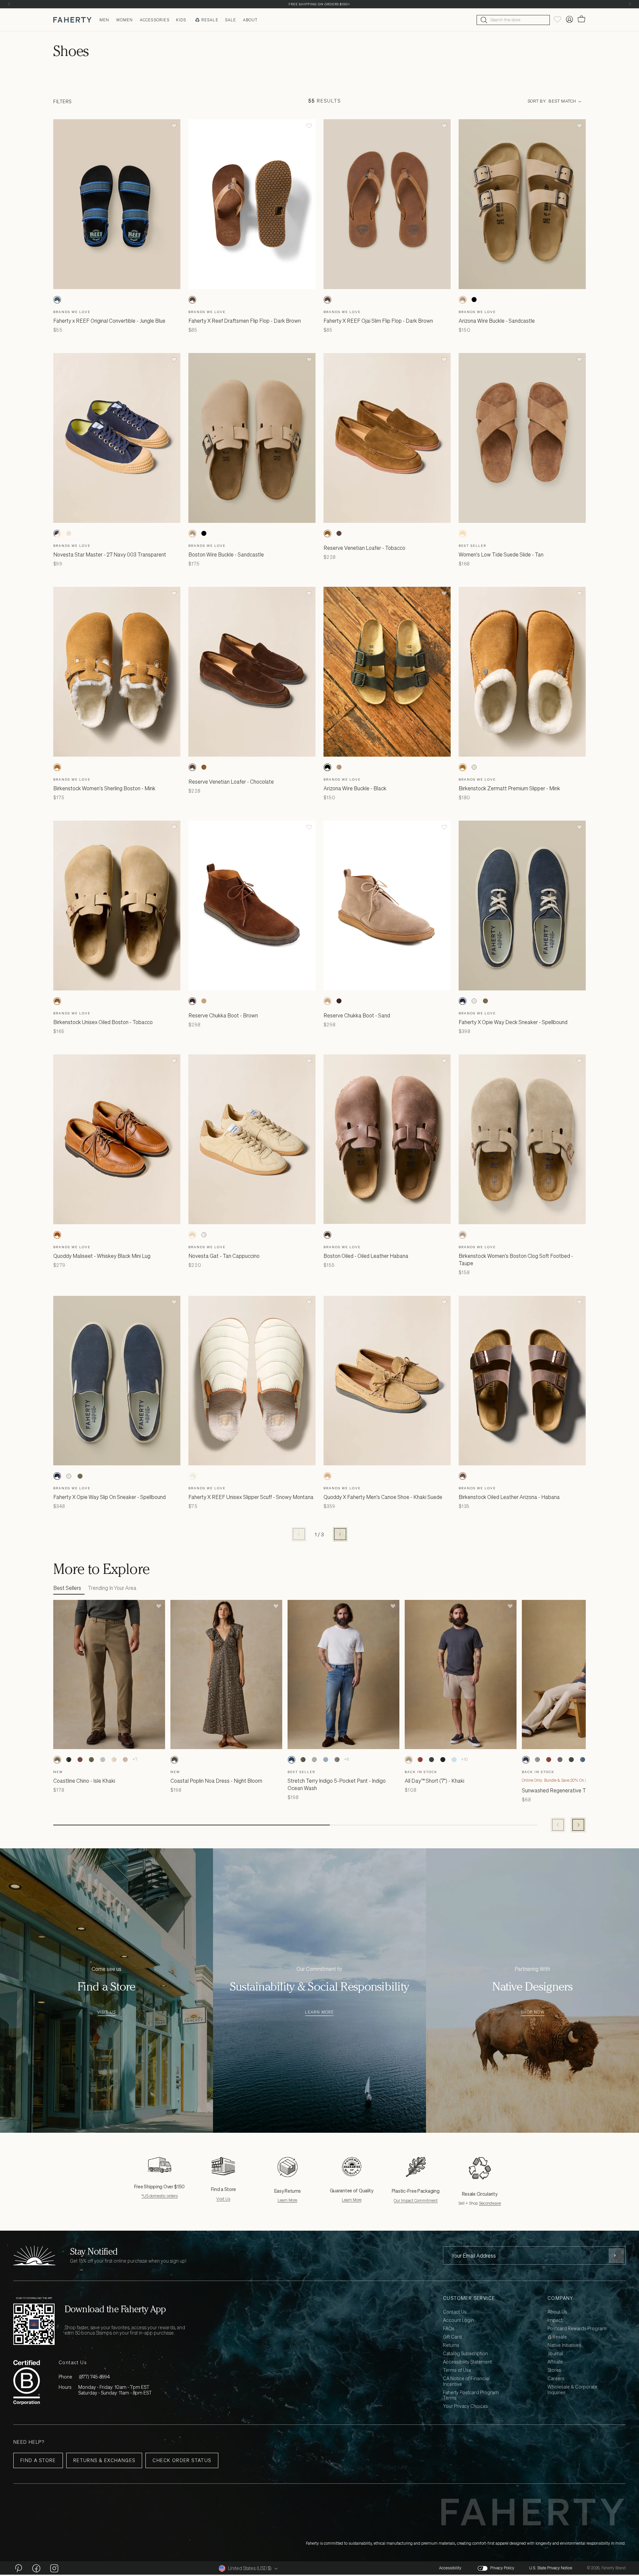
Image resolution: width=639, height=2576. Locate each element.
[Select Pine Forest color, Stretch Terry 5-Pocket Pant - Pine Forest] (303, 1760)
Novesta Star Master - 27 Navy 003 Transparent (110, 554)
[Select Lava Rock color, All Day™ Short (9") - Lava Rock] (443, 1760)
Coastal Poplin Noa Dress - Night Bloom (216, 1781)
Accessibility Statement (467, 2362)
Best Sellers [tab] (67, 1588)
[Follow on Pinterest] (18, 2568)
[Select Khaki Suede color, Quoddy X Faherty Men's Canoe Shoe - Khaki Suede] (327, 1476)
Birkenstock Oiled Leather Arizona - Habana (509, 1497)
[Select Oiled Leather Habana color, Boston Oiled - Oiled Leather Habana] (327, 1235)
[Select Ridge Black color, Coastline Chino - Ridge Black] (69, 1760)
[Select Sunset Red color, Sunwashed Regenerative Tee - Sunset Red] (548, 1760)
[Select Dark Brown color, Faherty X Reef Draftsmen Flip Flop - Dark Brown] (192, 300)
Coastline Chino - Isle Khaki (84, 1781)
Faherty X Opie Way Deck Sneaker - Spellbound (513, 1022)
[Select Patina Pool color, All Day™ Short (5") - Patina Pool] (454, 1760)
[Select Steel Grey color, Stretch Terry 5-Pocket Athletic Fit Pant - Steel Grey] (337, 1760)
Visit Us (107, 2012)
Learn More (319, 2012)
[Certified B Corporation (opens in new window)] (27, 2382)
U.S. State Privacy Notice (551, 2568)
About (250, 20)
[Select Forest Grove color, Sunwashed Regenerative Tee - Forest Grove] (571, 1760)
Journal (555, 2354)
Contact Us (455, 2312)
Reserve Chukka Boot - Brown (223, 1015)
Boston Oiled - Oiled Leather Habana (366, 1256)
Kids (181, 20)
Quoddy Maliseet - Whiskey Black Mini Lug (102, 1256)
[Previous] (9, 4)
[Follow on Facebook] (36, 2568)
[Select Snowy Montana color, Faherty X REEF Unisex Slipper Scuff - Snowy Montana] (192, 1476)
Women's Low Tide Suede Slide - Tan (501, 554)
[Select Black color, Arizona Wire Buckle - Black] (474, 300)
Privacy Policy (502, 2568)
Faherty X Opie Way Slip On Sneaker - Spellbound (109, 1497)
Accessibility (450, 2568)
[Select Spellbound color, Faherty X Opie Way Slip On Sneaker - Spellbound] (57, 1476)
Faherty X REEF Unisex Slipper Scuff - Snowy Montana (251, 1497)
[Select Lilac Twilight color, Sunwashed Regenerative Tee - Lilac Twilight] (560, 1760)
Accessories (155, 20)
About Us (557, 2312)
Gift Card (452, 2337)
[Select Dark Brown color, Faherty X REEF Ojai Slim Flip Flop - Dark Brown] (327, 300)
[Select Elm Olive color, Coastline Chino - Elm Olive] (91, 1760)
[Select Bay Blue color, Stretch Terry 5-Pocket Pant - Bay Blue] (325, 1760)
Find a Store (38, 2460)
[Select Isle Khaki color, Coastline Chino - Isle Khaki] (57, 1760)
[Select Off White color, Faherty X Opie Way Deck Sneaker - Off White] (474, 1001)
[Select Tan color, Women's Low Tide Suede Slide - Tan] (463, 534)
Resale (210, 20)
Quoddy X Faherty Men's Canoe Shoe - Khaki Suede (383, 1497)
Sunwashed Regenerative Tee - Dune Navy (571, 1790)
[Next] (630, 4)
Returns (451, 2345)
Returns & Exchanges (104, 2460)
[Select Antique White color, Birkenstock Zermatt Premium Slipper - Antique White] (474, 767)
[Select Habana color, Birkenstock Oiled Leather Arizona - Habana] (463, 1476)
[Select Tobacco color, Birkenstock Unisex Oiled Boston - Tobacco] (57, 1001)
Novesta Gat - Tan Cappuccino (224, 1256)
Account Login (458, 2320)
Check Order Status (182, 2460)
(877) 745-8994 (94, 2377)
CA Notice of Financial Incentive (466, 2382)
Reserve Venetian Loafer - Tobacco (364, 548)
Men (105, 20)
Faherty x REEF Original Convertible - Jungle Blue (109, 321)
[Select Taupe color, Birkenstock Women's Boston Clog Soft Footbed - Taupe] (463, 1235)
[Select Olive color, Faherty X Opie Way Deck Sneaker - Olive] (485, 1001)
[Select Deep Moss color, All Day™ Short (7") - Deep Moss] (431, 1760)
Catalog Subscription (465, 2354)
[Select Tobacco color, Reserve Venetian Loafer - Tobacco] (327, 534)
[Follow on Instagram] (54, 2568)
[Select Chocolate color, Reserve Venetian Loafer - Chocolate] (339, 534)
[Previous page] (299, 1534)
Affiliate (555, 2362)
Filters (62, 101)
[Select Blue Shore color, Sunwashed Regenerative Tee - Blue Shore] (582, 1760)
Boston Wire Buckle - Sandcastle (226, 554)
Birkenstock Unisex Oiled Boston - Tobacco (103, 1022)
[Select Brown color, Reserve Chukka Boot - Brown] (192, 1001)
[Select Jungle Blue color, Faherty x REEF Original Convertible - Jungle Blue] (57, 300)
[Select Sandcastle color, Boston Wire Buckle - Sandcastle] (192, 534)
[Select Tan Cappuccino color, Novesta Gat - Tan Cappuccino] (192, 1235)
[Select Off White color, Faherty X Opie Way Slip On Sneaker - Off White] (69, 1476)
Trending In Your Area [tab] (112, 1588)
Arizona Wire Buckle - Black (355, 788)
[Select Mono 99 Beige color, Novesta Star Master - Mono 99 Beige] (69, 534)
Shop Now (532, 2012)
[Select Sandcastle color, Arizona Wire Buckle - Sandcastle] (463, 300)
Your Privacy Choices (465, 2406)
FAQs (449, 2329)
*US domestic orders (160, 2196)
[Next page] (340, 1534)
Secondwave (490, 2203)
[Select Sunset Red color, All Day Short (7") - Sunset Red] (420, 1760)
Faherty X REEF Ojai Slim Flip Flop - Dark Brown (378, 321)
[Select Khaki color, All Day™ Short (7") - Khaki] (409, 1760)
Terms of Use (457, 2370)
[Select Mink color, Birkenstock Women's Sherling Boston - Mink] (57, 767)
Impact (555, 2320)
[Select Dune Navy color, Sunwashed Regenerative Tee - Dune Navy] (526, 1760)
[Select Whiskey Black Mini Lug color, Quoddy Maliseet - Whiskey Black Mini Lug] (57, 1235)
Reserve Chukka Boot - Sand (357, 1015)
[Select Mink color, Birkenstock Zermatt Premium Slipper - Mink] (463, 767)
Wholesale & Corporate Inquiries (572, 2390)
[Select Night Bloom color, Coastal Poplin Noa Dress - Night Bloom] (174, 1760)
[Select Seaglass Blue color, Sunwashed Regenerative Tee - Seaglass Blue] (537, 1760)
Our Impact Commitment (416, 2201)
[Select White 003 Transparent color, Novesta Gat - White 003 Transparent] (204, 1235)
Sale (231, 20)
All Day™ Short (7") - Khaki (434, 1781)
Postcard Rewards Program (577, 2329)
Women (125, 20)
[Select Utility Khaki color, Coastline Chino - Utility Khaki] (125, 1760)
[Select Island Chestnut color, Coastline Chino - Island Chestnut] (80, 1760)
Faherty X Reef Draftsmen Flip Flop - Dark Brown (245, 321)
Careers (556, 2379)
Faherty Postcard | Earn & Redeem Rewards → (320, 4)
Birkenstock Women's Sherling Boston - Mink (104, 788)
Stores (554, 2370)
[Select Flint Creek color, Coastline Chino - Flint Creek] (103, 1760)
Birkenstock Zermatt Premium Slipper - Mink (509, 788)
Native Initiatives (564, 2345)
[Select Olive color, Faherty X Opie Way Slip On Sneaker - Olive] (80, 1476)
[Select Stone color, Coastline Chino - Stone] (114, 1760)
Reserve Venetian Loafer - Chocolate (231, 782)
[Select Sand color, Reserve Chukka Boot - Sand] (204, 1001)
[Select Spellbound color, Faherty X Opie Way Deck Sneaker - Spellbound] (463, 1001)
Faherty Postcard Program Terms (471, 2395)
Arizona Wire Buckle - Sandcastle (497, 321)
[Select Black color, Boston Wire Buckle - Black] (204, 534)
